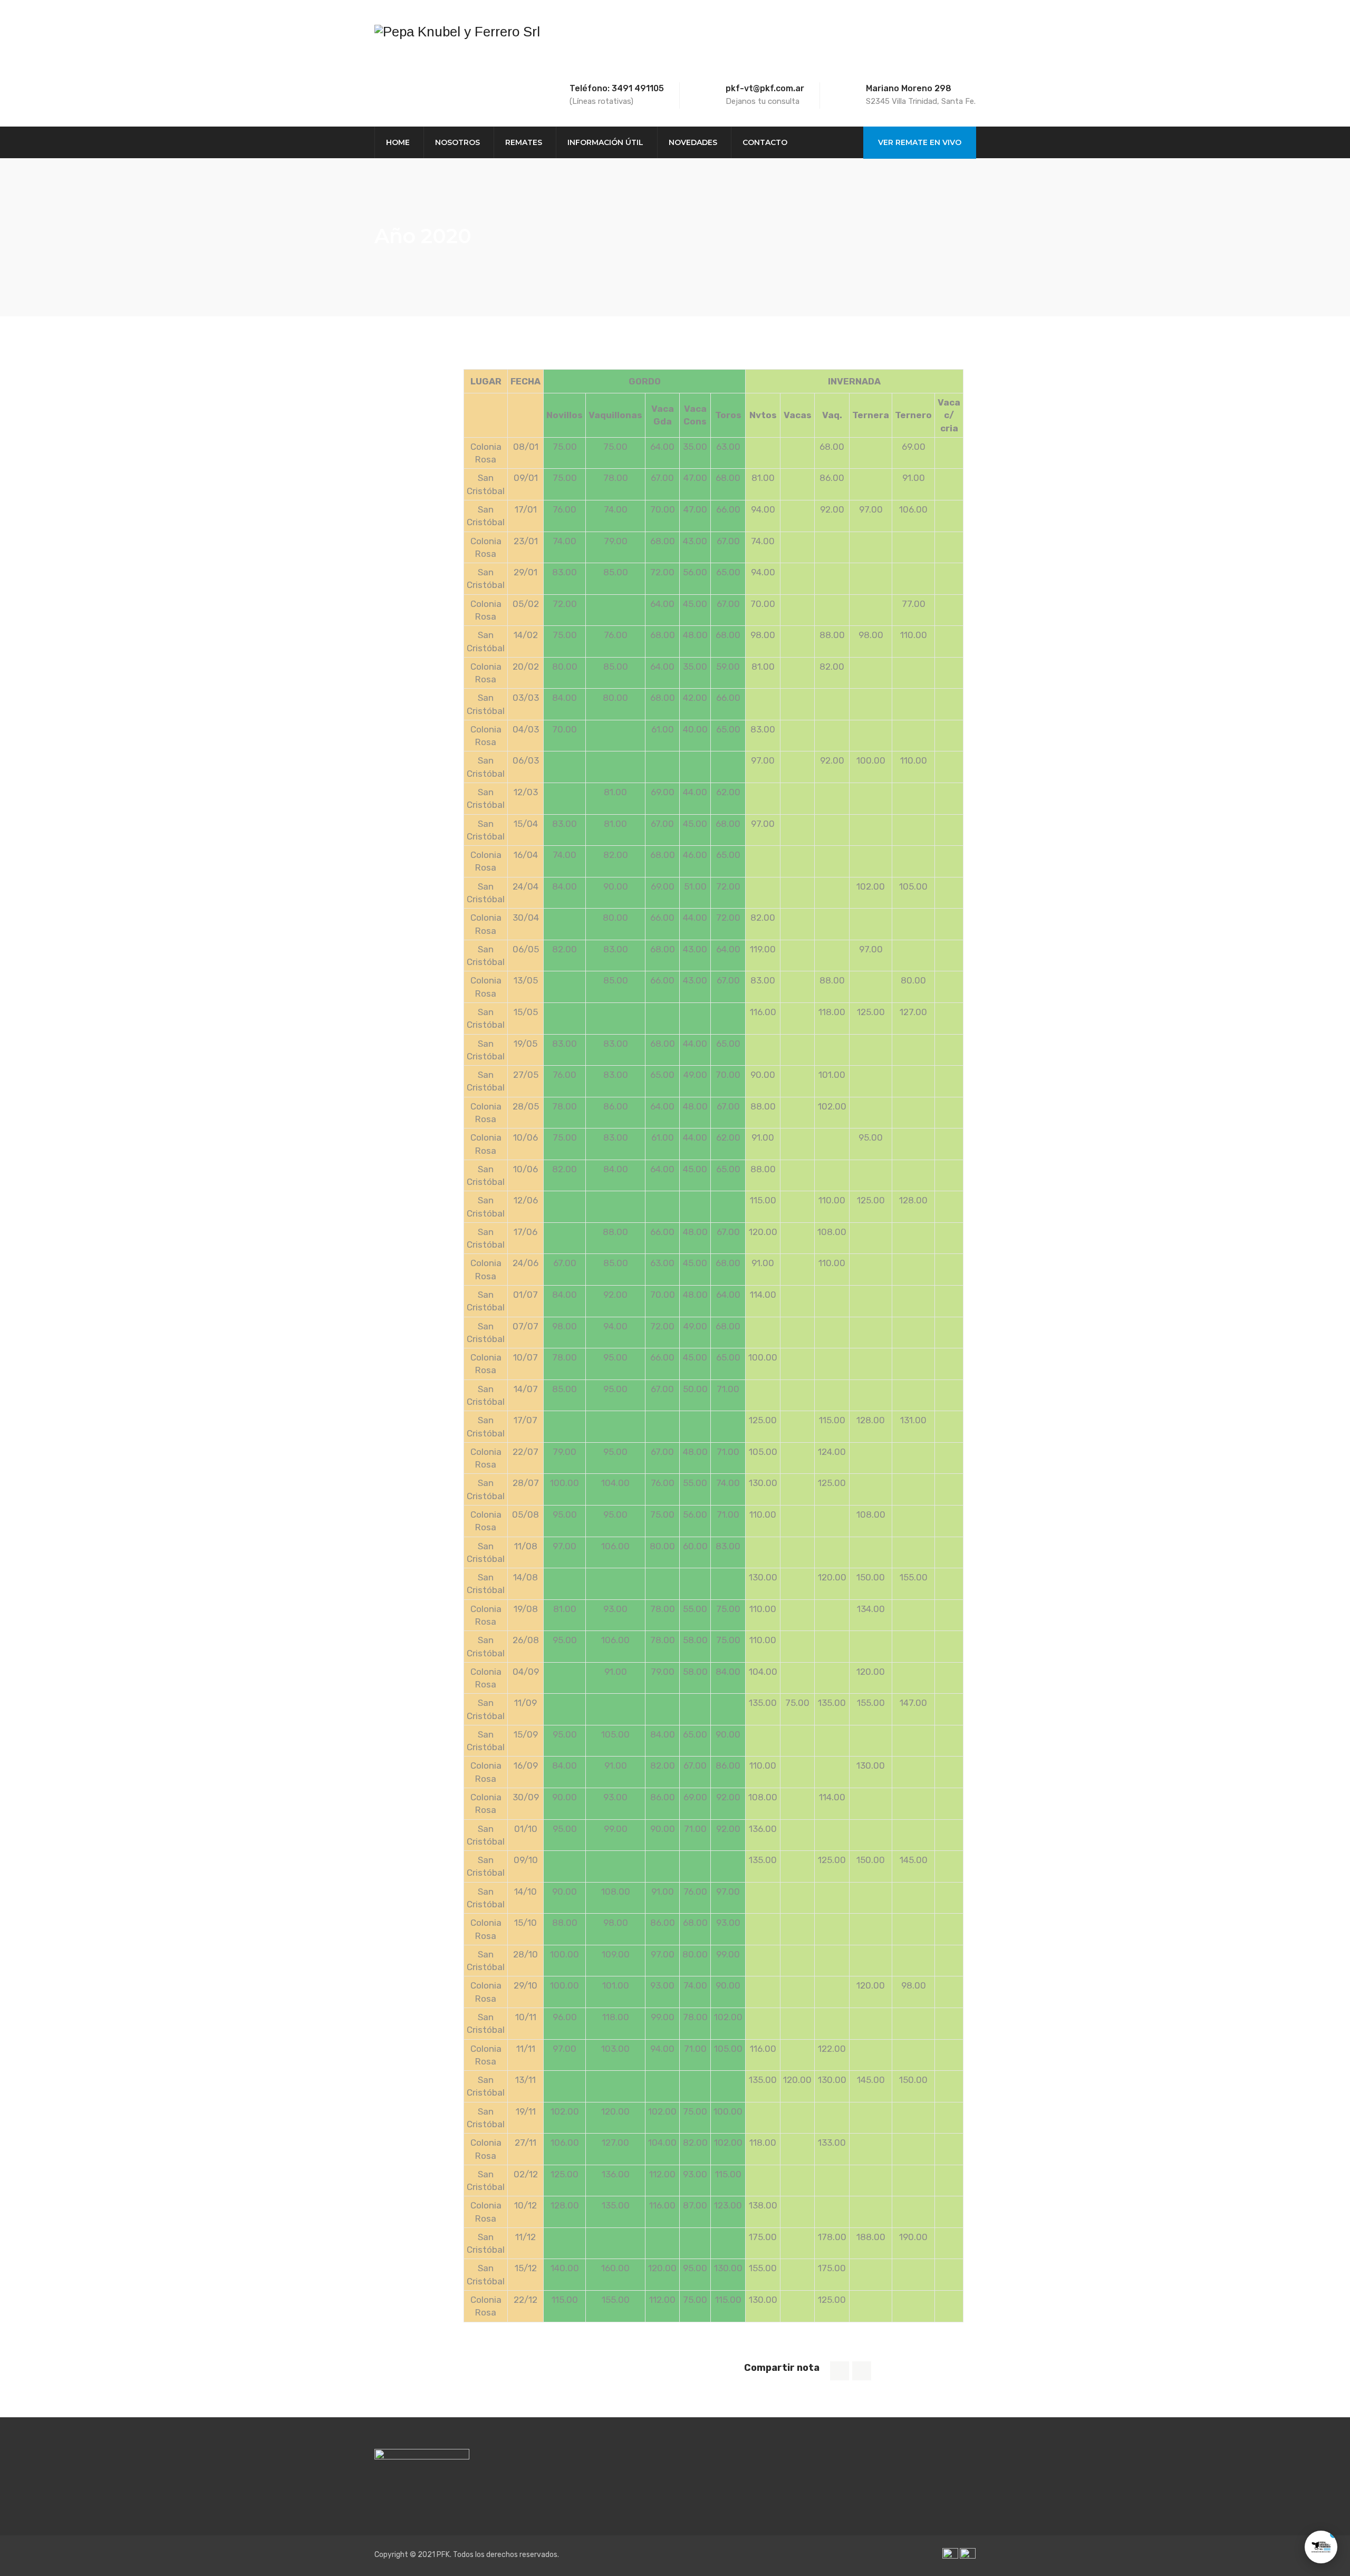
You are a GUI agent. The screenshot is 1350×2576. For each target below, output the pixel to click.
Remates (524, 142)
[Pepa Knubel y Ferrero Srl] (457, 32)
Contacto (765, 142)
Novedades (693, 142)
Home (398, 142)
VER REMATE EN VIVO (920, 142)
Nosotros (457, 142)
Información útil (605, 142)
